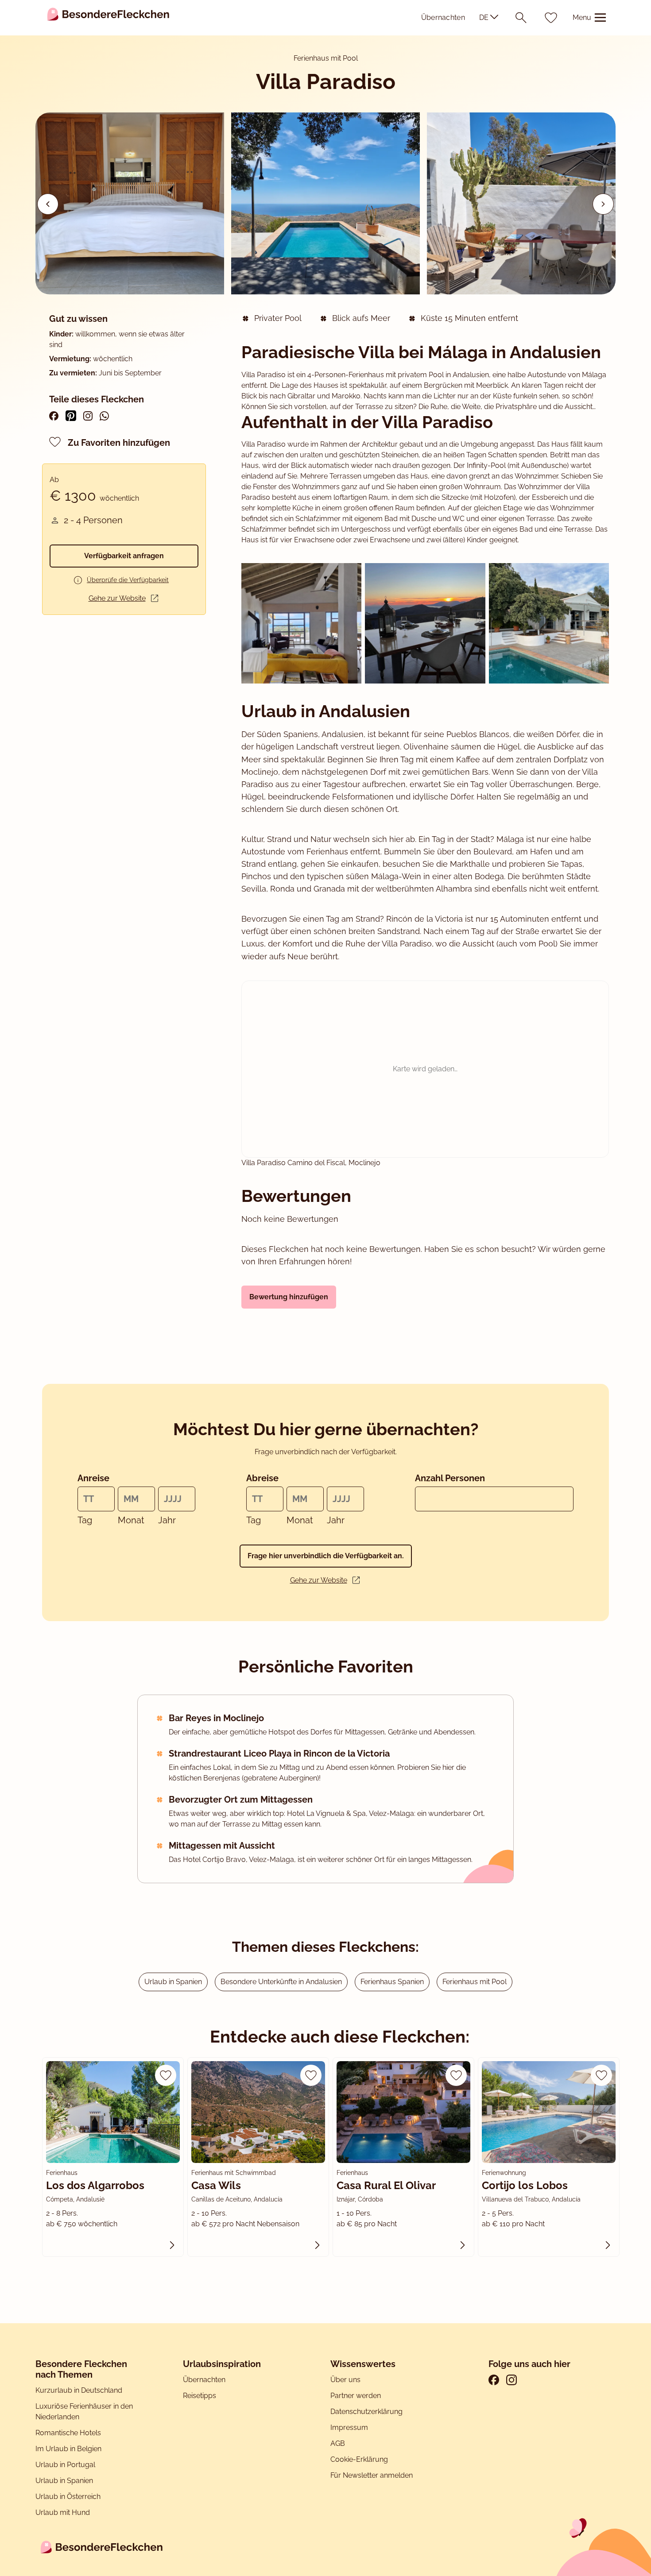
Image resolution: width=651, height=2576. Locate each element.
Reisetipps (200, 2396)
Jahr (167, 1520)
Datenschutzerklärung (366, 2412)
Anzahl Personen (450, 1478)
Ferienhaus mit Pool (475, 1982)
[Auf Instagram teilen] (88, 416)
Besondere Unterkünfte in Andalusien (281, 1982)
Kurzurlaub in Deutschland (79, 2390)
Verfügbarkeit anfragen (124, 556)
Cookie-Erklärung (359, 2459)
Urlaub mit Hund (63, 2512)
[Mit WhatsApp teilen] (104, 416)
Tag (85, 1520)
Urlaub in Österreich (68, 2497)
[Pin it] (71, 416)
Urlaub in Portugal (65, 2465)
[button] (603, 204)
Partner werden (356, 2396)
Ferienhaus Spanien (392, 1982)
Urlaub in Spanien (173, 1982)
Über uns (345, 2380)
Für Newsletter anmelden (372, 2475)
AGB (339, 2443)
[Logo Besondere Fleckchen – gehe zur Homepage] (108, 17)
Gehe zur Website (117, 598)
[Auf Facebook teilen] (54, 416)
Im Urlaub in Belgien (68, 2449)
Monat (131, 1520)
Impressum (350, 2427)
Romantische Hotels (68, 2433)
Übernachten (443, 17)
